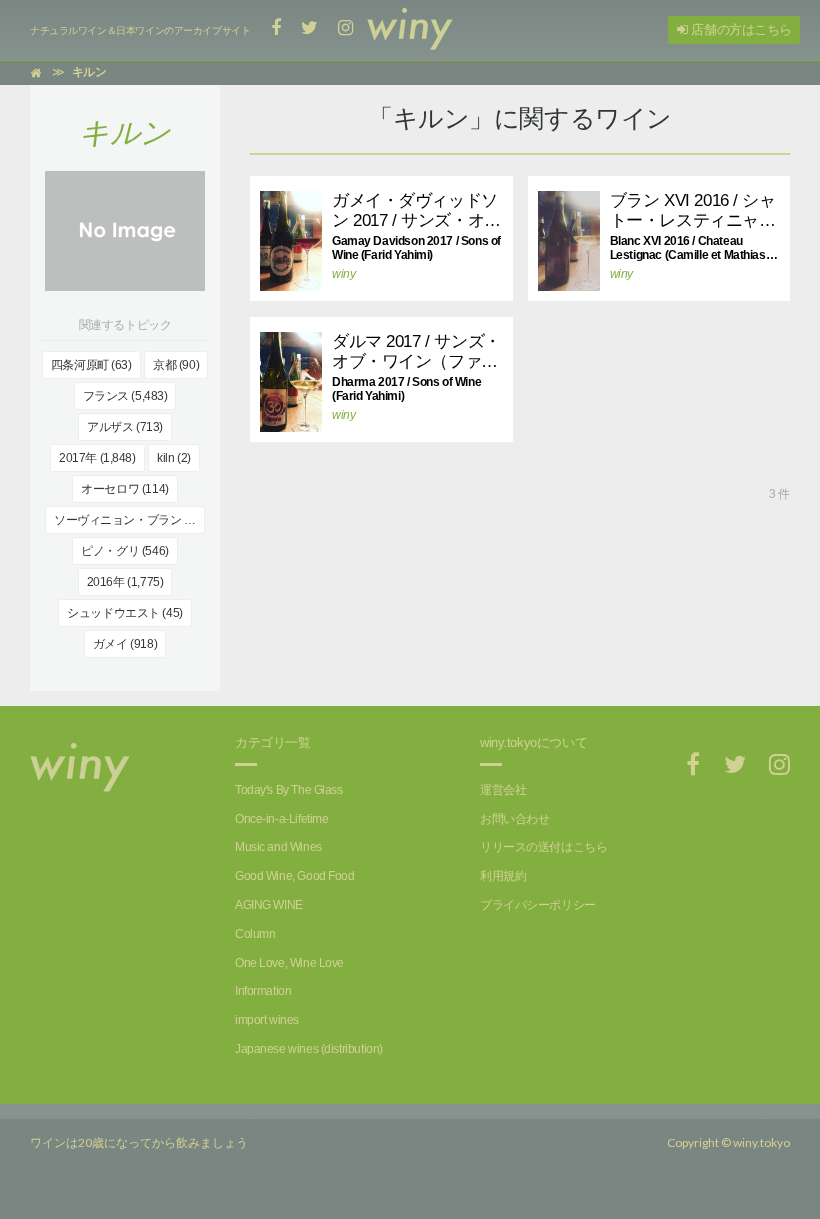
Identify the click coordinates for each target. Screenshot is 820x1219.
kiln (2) (174, 458)
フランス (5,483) (125, 396)
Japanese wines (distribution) (309, 1049)
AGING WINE (269, 905)
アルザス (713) (125, 427)
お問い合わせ (514, 819)
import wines (267, 1020)
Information (263, 991)
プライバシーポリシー (538, 905)
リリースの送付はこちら (543, 847)
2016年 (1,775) (125, 582)
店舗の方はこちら (740, 29)
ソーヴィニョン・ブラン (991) (129, 520)
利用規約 (503, 876)
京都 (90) (176, 365)
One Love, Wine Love (289, 963)
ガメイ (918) (125, 644)
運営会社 (503, 790)
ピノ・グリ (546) (124, 551)
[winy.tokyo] (410, 30)
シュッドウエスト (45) (125, 613)
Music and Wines (278, 847)
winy (343, 274)
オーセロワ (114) (124, 489)
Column (255, 934)
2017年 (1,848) (97, 458)
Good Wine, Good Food (295, 876)
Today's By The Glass (289, 790)
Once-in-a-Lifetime (281, 819)
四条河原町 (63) (91, 365)
